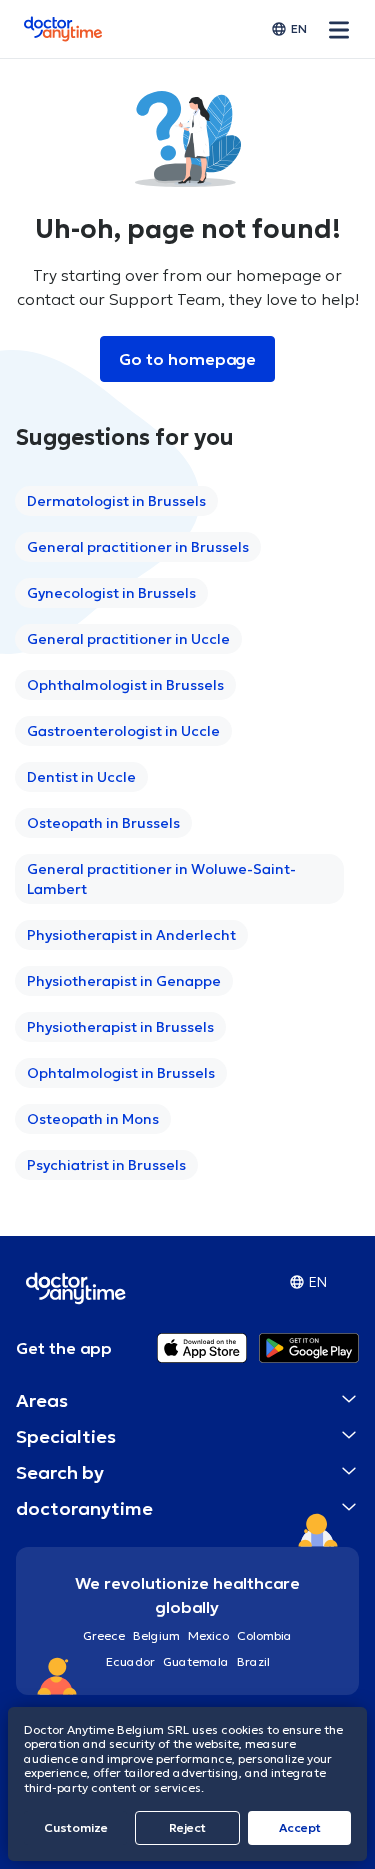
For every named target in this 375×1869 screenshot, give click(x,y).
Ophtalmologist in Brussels (121, 1073)
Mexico (208, 1635)
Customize (76, 1827)
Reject (187, 1827)
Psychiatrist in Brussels (106, 1165)
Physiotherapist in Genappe (124, 981)
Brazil (253, 1661)
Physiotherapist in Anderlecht (131, 935)
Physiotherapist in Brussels (120, 1027)
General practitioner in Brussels (138, 547)
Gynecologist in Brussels (111, 593)
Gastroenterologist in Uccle (123, 731)
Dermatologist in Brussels (116, 501)
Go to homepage (187, 359)
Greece (104, 1635)
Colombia (264, 1635)
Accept (300, 1827)
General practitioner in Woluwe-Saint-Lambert (161, 879)
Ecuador (130, 1661)
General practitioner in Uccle (128, 639)
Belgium (156, 1635)
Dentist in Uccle (81, 777)
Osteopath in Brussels (103, 823)
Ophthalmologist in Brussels (125, 685)
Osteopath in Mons (93, 1119)
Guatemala (196, 1661)
